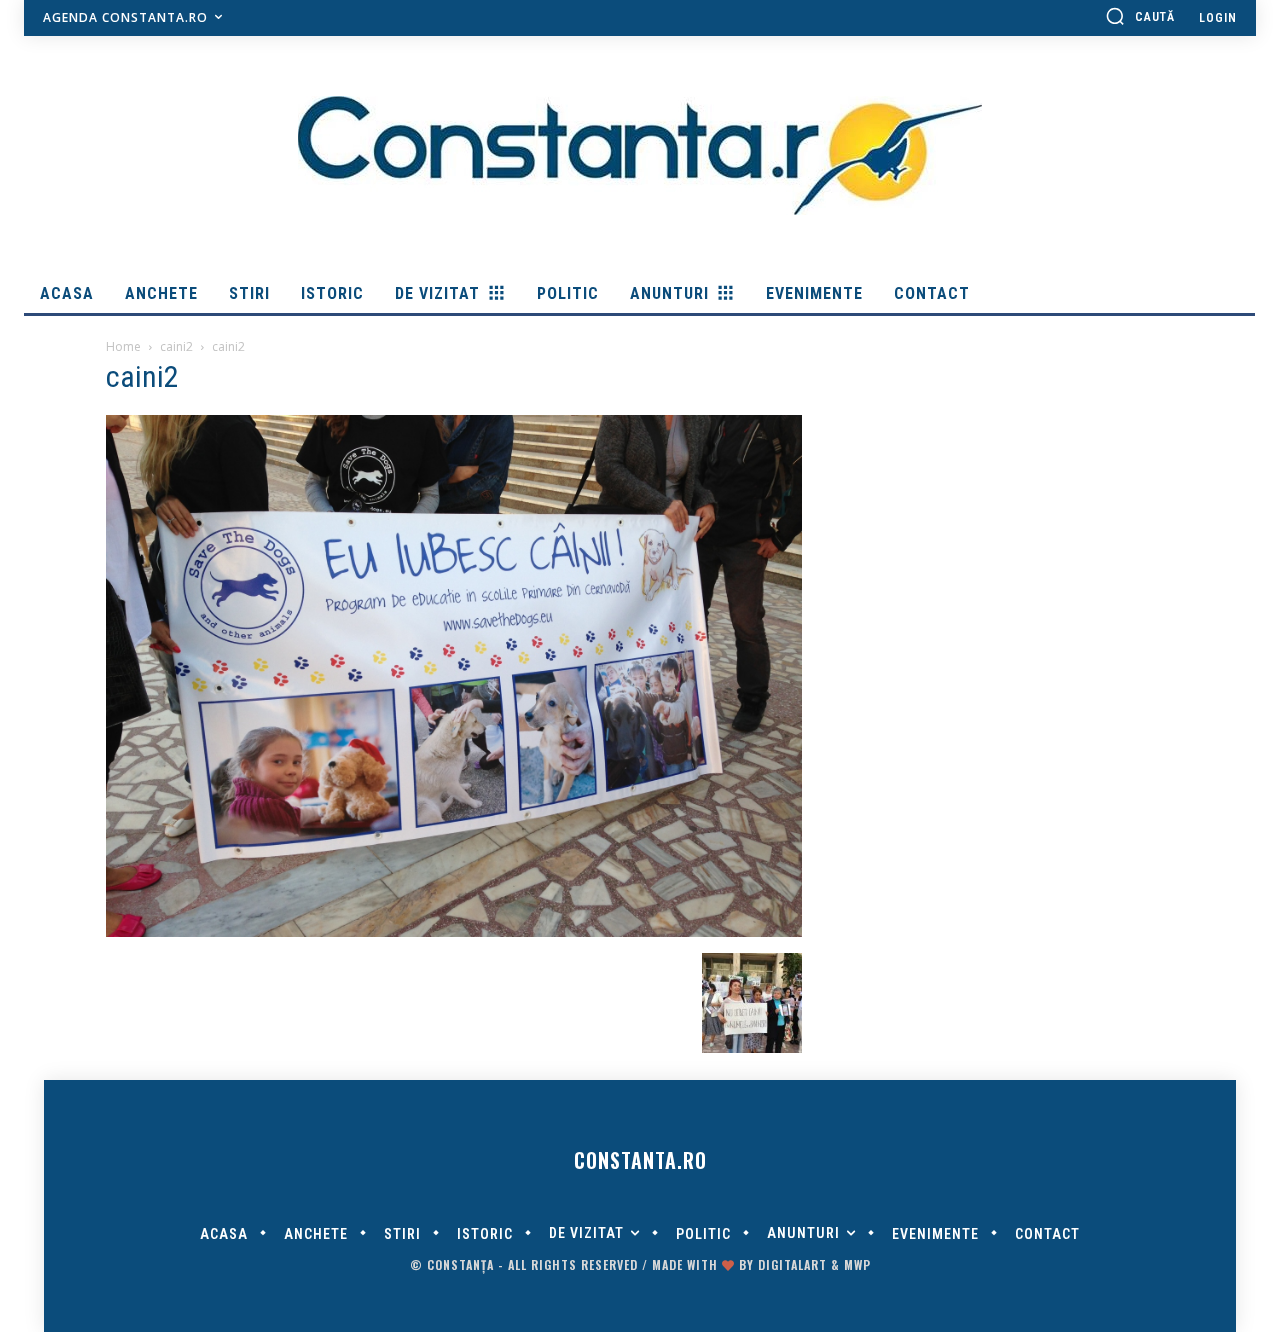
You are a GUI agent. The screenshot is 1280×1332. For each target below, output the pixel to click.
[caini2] (454, 932)
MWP (857, 1264)
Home (123, 346)
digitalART (792, 1264)
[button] (1140, 16)
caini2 (176, 346)
